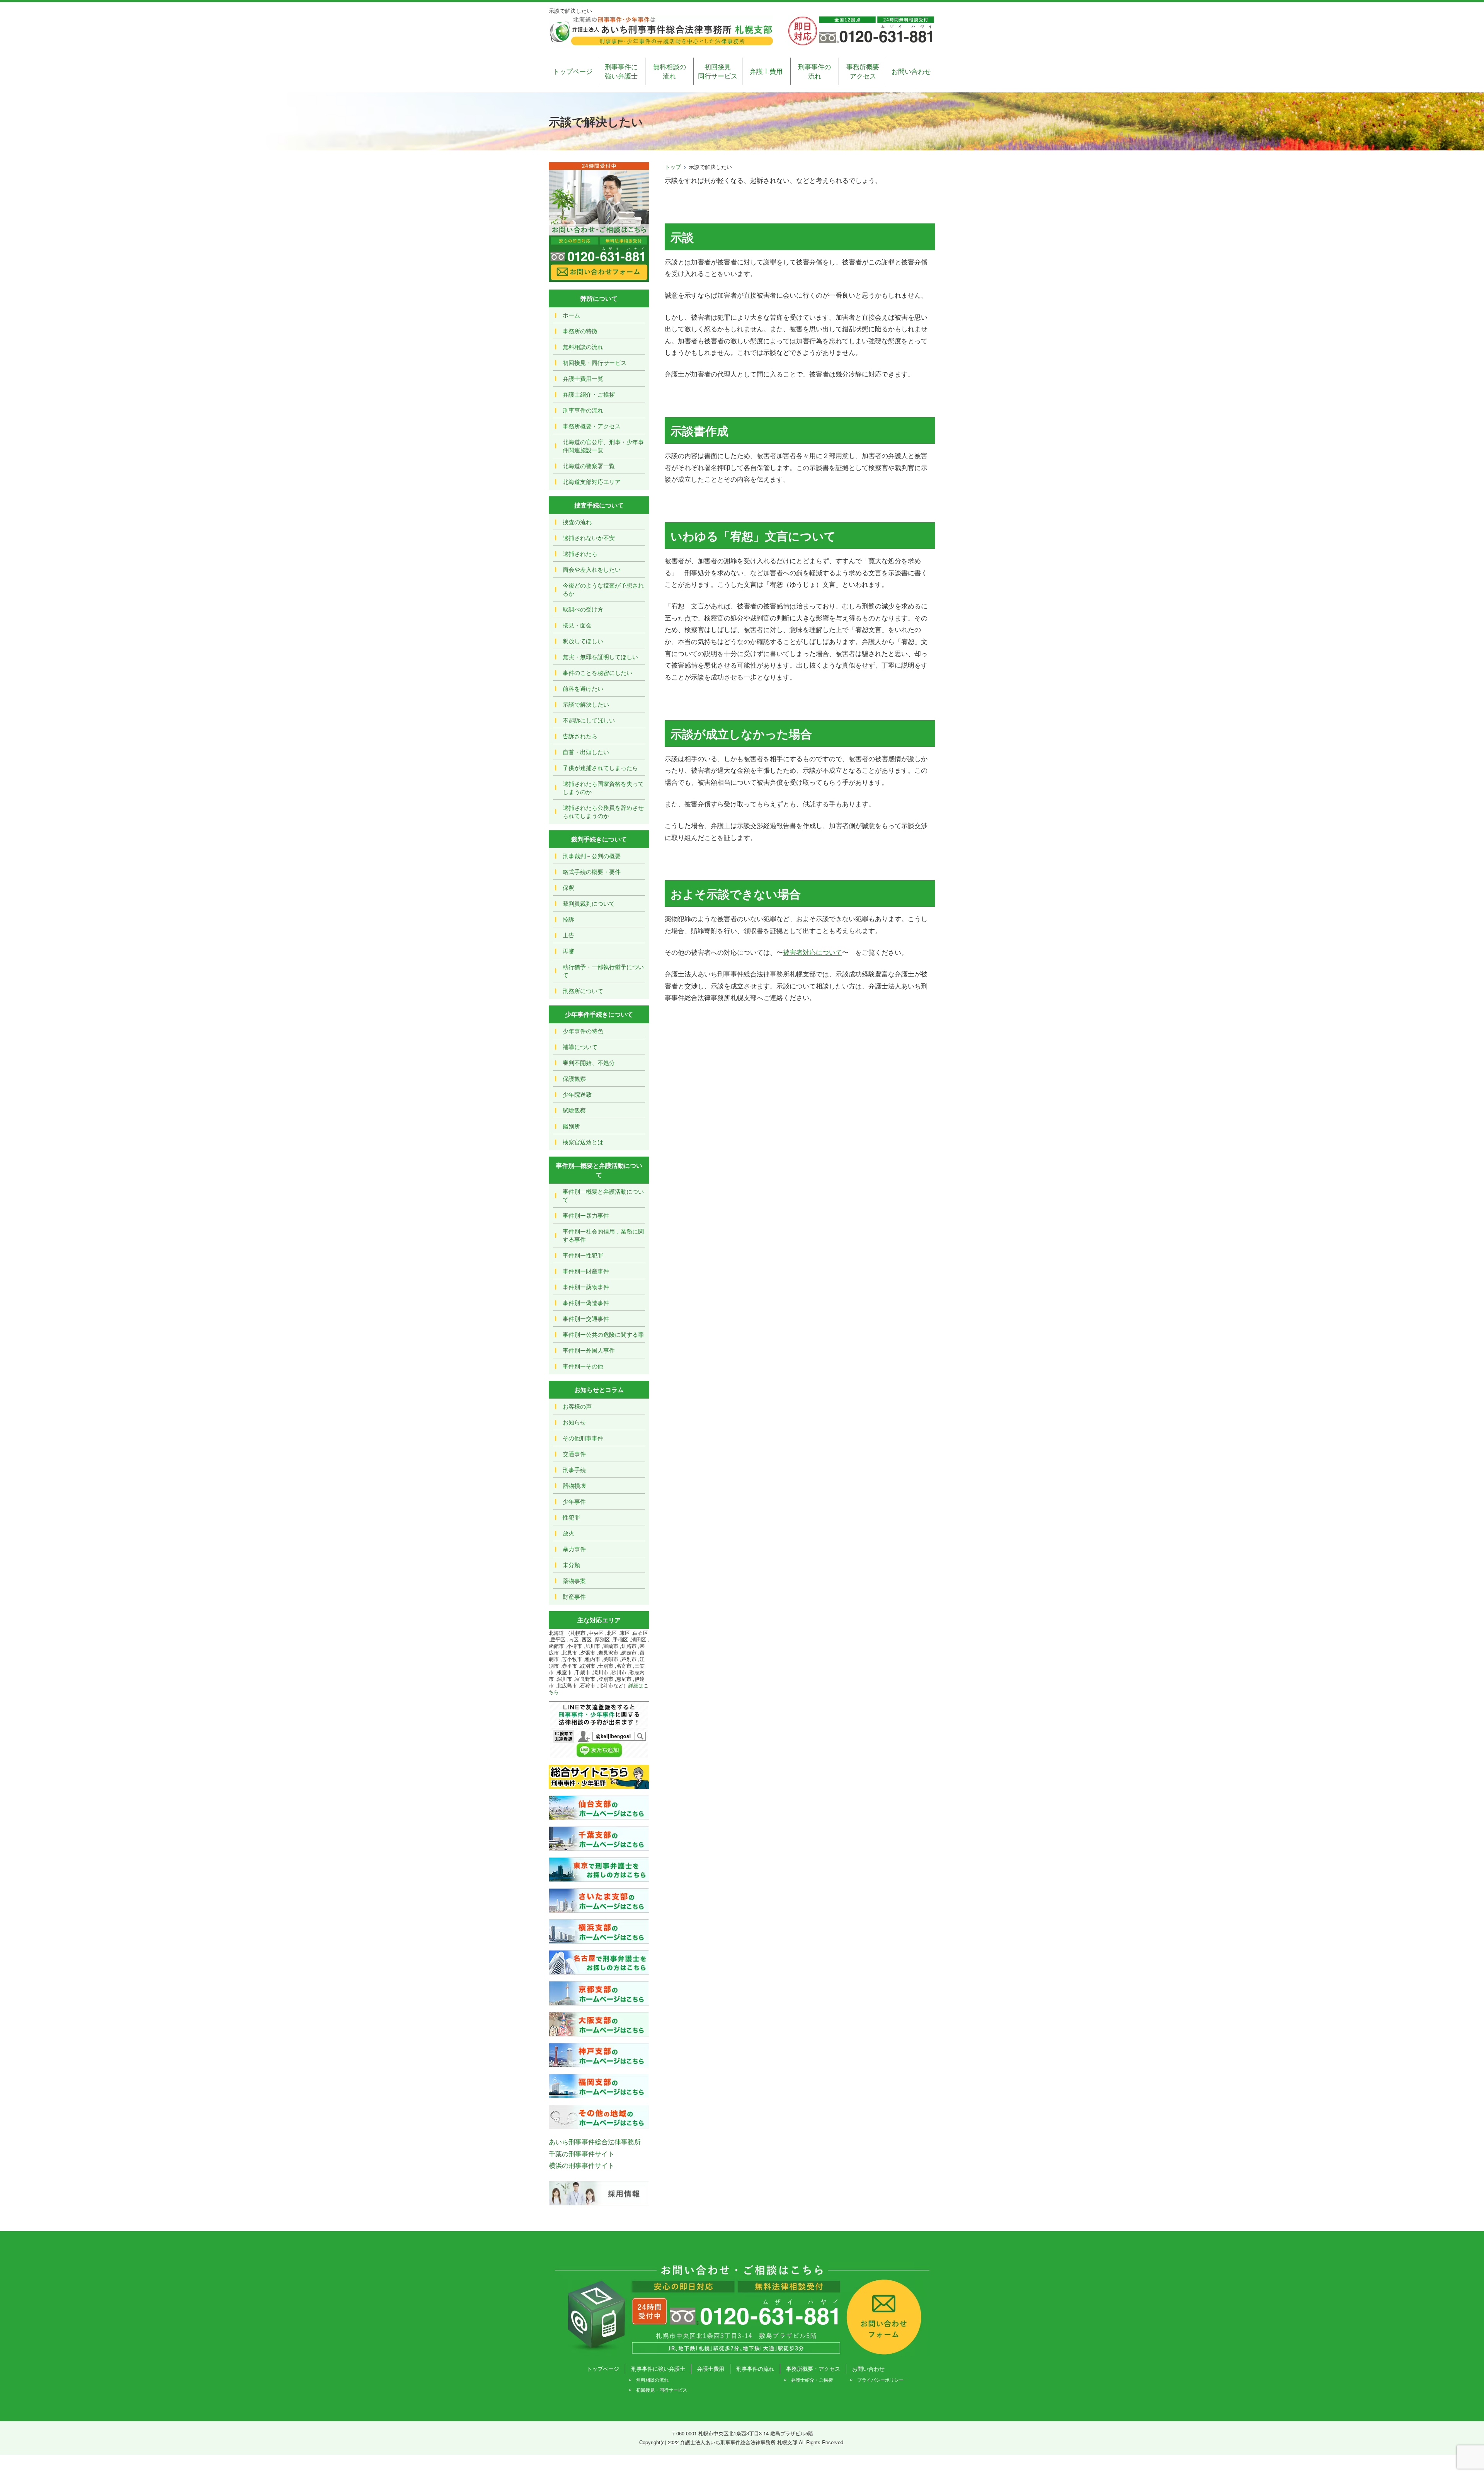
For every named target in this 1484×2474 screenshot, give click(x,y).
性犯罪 (571, 1517)
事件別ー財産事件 (586, 1271)
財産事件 (574, 1596)
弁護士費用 (766, 71)
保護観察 (574, 1078)
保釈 (568, 887)
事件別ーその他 (583, 1366)
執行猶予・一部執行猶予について (603, 971)
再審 (568, 951)
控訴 (568, 919)
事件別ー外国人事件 (589, 1350)
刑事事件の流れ (814, 71)
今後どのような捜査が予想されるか (603, 589)
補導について (580, 1047)
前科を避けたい (583, 688)
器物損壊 (574, 1485)
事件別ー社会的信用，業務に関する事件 (603, 1235)
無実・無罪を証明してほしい (600, 657)
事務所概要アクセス (863, 71)
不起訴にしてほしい (589, 720)
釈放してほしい (583, 641)
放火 (568, 1533)
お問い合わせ (911, 71)
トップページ (573, 71)
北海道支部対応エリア (592, 481)
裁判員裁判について (589, 903)
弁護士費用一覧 (583, 378)
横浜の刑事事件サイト (582, 2165)
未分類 (571, 1565)
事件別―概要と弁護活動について (603, 1195)
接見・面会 (577, 625)
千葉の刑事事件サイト (582, 2153)
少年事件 (574, 1501)
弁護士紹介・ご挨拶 (589, 394)
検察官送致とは (583, 1142)
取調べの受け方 (583, 609)
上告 (568, 935)
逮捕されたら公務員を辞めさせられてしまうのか (603, 811)
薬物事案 (574, 1580)
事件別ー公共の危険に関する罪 (603, 1334)
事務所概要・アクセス (592, 426)
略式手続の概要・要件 (592, 872)
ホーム (571, 315)
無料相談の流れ (670, 71)
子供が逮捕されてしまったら (600, 768)
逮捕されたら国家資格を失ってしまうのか (603, 787)
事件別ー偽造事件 (586, 1303)
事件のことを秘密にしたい (597, 672)
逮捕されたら (580, 553)
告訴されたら (580, 736)
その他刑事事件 (583, 1438)
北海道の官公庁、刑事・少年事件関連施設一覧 (603, 446)
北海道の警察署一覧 (589, 466)
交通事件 (574, 1454)
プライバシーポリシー (880, 2379)
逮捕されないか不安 (589, 538)
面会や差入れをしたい (592, 569)
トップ (673, 167)
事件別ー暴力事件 (586, 1215)
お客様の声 (577, 1406)
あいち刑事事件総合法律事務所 (595, 2141)
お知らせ (574, 1422)
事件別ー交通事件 (586, 1318)
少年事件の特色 (583, 1031)
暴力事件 (574, 1549)
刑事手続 (574, 1470)
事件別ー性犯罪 (583, 1255)
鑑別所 (571, 1126)
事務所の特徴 (580, 331)
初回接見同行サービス (718, 71)
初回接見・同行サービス (595, 362)
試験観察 (574, 1110)
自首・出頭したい (586, 752)
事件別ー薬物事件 (586, 1287)
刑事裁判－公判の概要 (592, 856)
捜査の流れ (577, 522)
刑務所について (583, 991)
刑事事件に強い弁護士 (621, 71)
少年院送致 (577, 1094)
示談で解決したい (586, 704)
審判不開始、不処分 (589, 1062)
